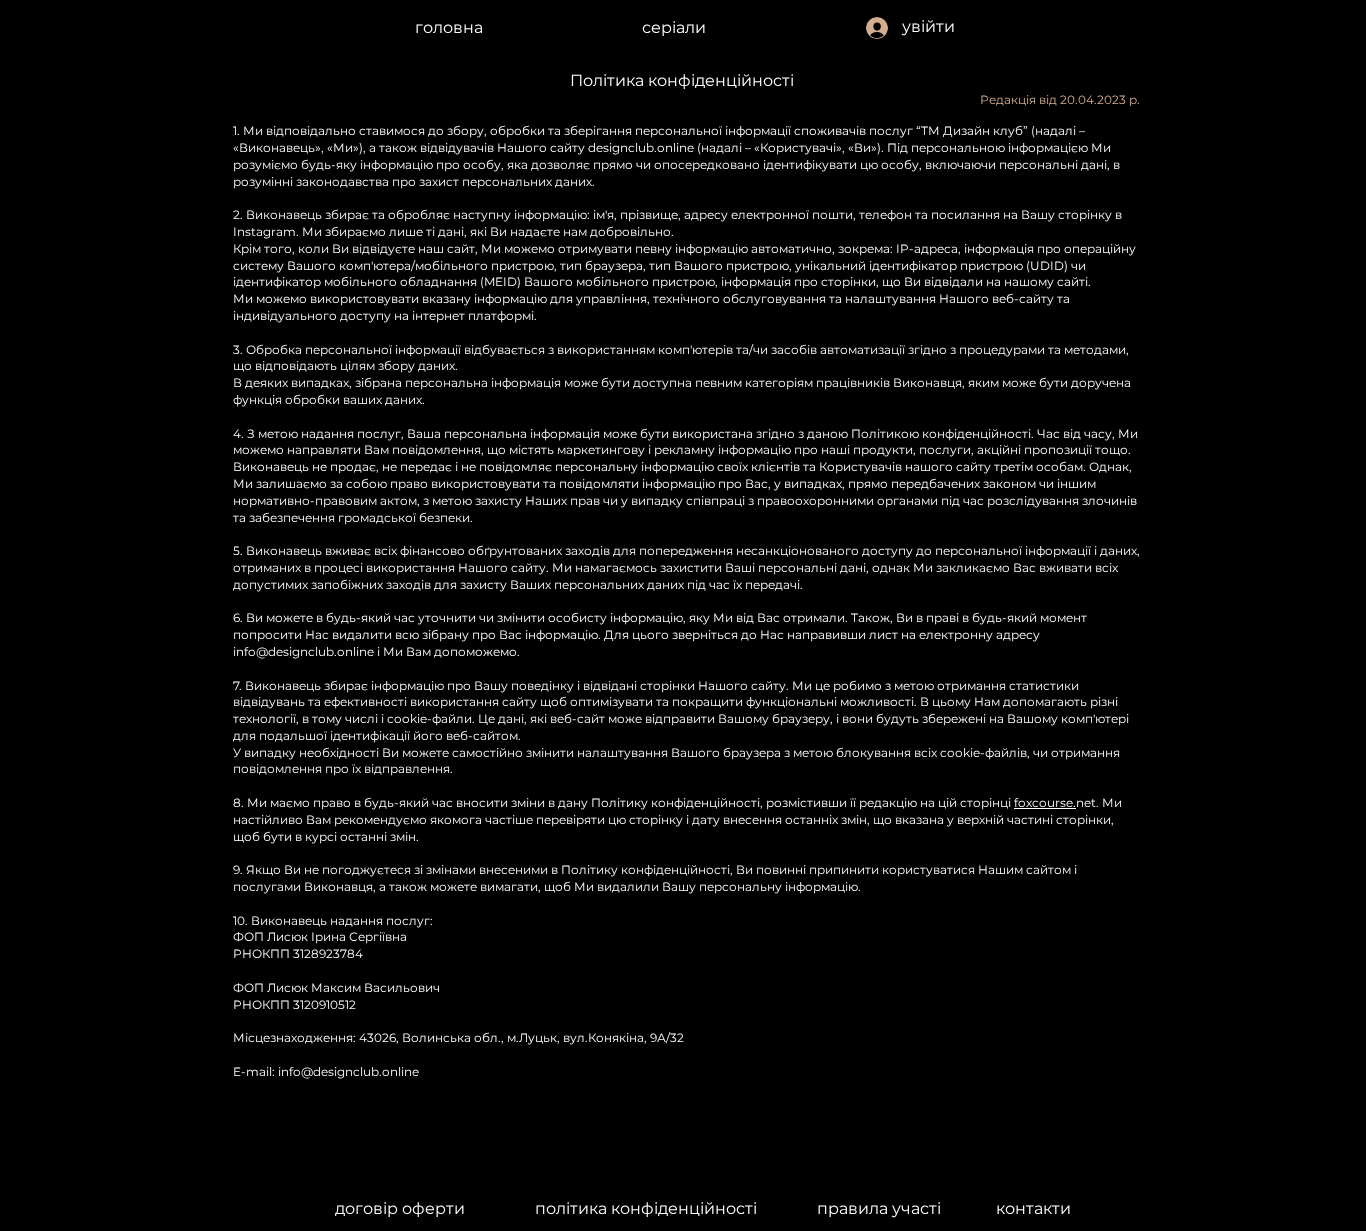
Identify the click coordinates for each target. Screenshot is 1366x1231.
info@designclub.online (303, 651)
